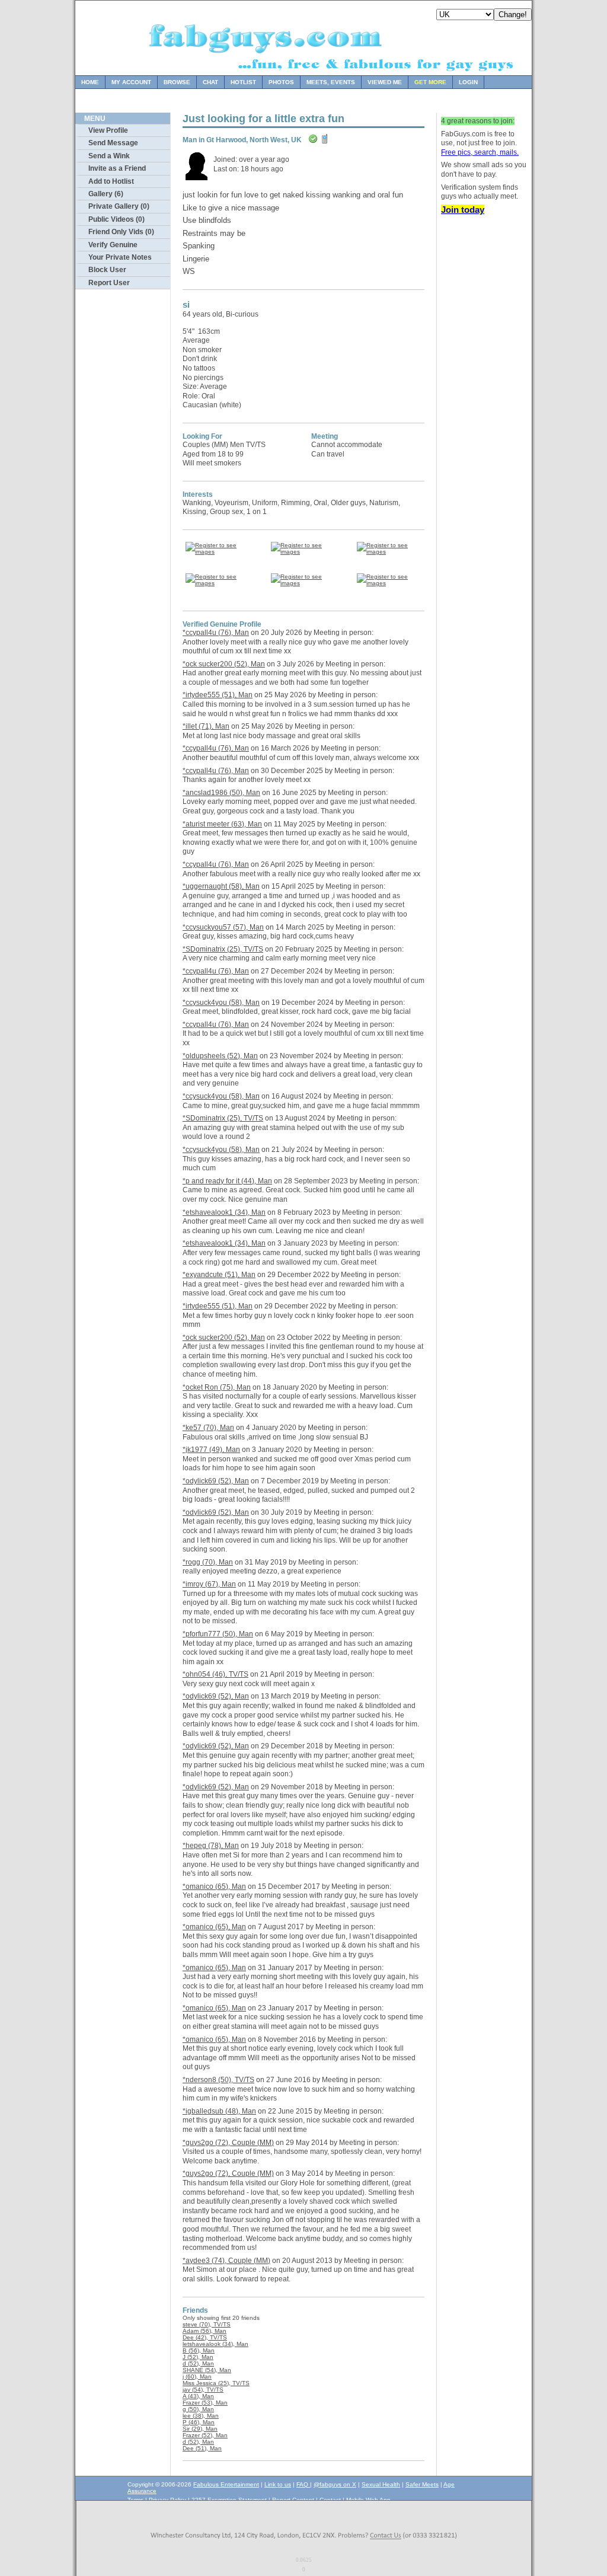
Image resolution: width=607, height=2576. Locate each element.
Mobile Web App (368, 2500)
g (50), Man (198, 2409)
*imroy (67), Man (209, 1584)
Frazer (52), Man (205, 2435)
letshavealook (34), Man (215, 2344)
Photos (281, 82)
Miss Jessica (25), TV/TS (216, 2383)
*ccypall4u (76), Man (216, 633)
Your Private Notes (120, 257)
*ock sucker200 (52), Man (224, 664)
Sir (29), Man (200, 2429)
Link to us (278, 2484)
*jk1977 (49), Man (211, 1450)
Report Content (293, 2500)
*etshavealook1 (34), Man (224, 1212)
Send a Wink (109, 156)
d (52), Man (198, 2363)
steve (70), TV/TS (207, 2324)
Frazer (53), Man (205, 2403)
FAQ (303, 2484)
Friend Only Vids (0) (121, 232)
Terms (135, 2500)
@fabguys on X (335, 2484)
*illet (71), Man (206, 726)
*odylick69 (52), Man (216, 1481)
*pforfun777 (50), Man (218, 1634)
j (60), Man (197, 2377)
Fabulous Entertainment (226, 2484)
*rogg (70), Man (208, 1562)
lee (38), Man (201, 2416)
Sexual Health (381, 2484)
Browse (177, 82)
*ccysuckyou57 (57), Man (223, 927)
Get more (430, 82)
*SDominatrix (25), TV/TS (223, 949)
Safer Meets (422, 2484)
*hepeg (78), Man (211, 1846)
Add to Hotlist (111, 181)
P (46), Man (199, 2422)
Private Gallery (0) (119, 206)
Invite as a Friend (117, 168)
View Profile (108, 130)
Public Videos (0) (116, 219)
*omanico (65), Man (214, 1886)
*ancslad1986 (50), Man (221, 793)
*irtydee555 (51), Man (218, 695)
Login (468, 82)
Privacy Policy (167, 2500)
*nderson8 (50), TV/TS (218, 2080)
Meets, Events (331, 82)
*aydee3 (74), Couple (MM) (226, 2261)
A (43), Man (198, 2396)
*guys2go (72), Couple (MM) (228, 2143)
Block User (107, 270)
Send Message (113, 143)
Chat (210, 82)
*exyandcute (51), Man (219, 1275)
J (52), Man (198, 2357)
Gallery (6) (106, 194)
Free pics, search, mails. (480, 152)
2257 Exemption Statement (229, 2500)
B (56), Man (199, 2350)
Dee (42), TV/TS (205, 2337)
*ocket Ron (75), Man (217, 1387)
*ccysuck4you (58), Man (221, 1003)
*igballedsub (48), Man (219, 2111)
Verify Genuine (113, 245)
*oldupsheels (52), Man (220, 1056)
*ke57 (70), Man (208, 1428)
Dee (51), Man (202, 2448)
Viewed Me (385, 82)
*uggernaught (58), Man (221, 886)
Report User (109, 283)
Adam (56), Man (205, 2331)
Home (90, 82)
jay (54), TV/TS (203, 2390)
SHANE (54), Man (207, 2370)
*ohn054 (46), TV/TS (215, 1674)
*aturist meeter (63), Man (222, 824)
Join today (463, 210)
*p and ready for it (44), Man (227, 1181)
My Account (131, 82)
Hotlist (243, 82)
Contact (330, 2500)
